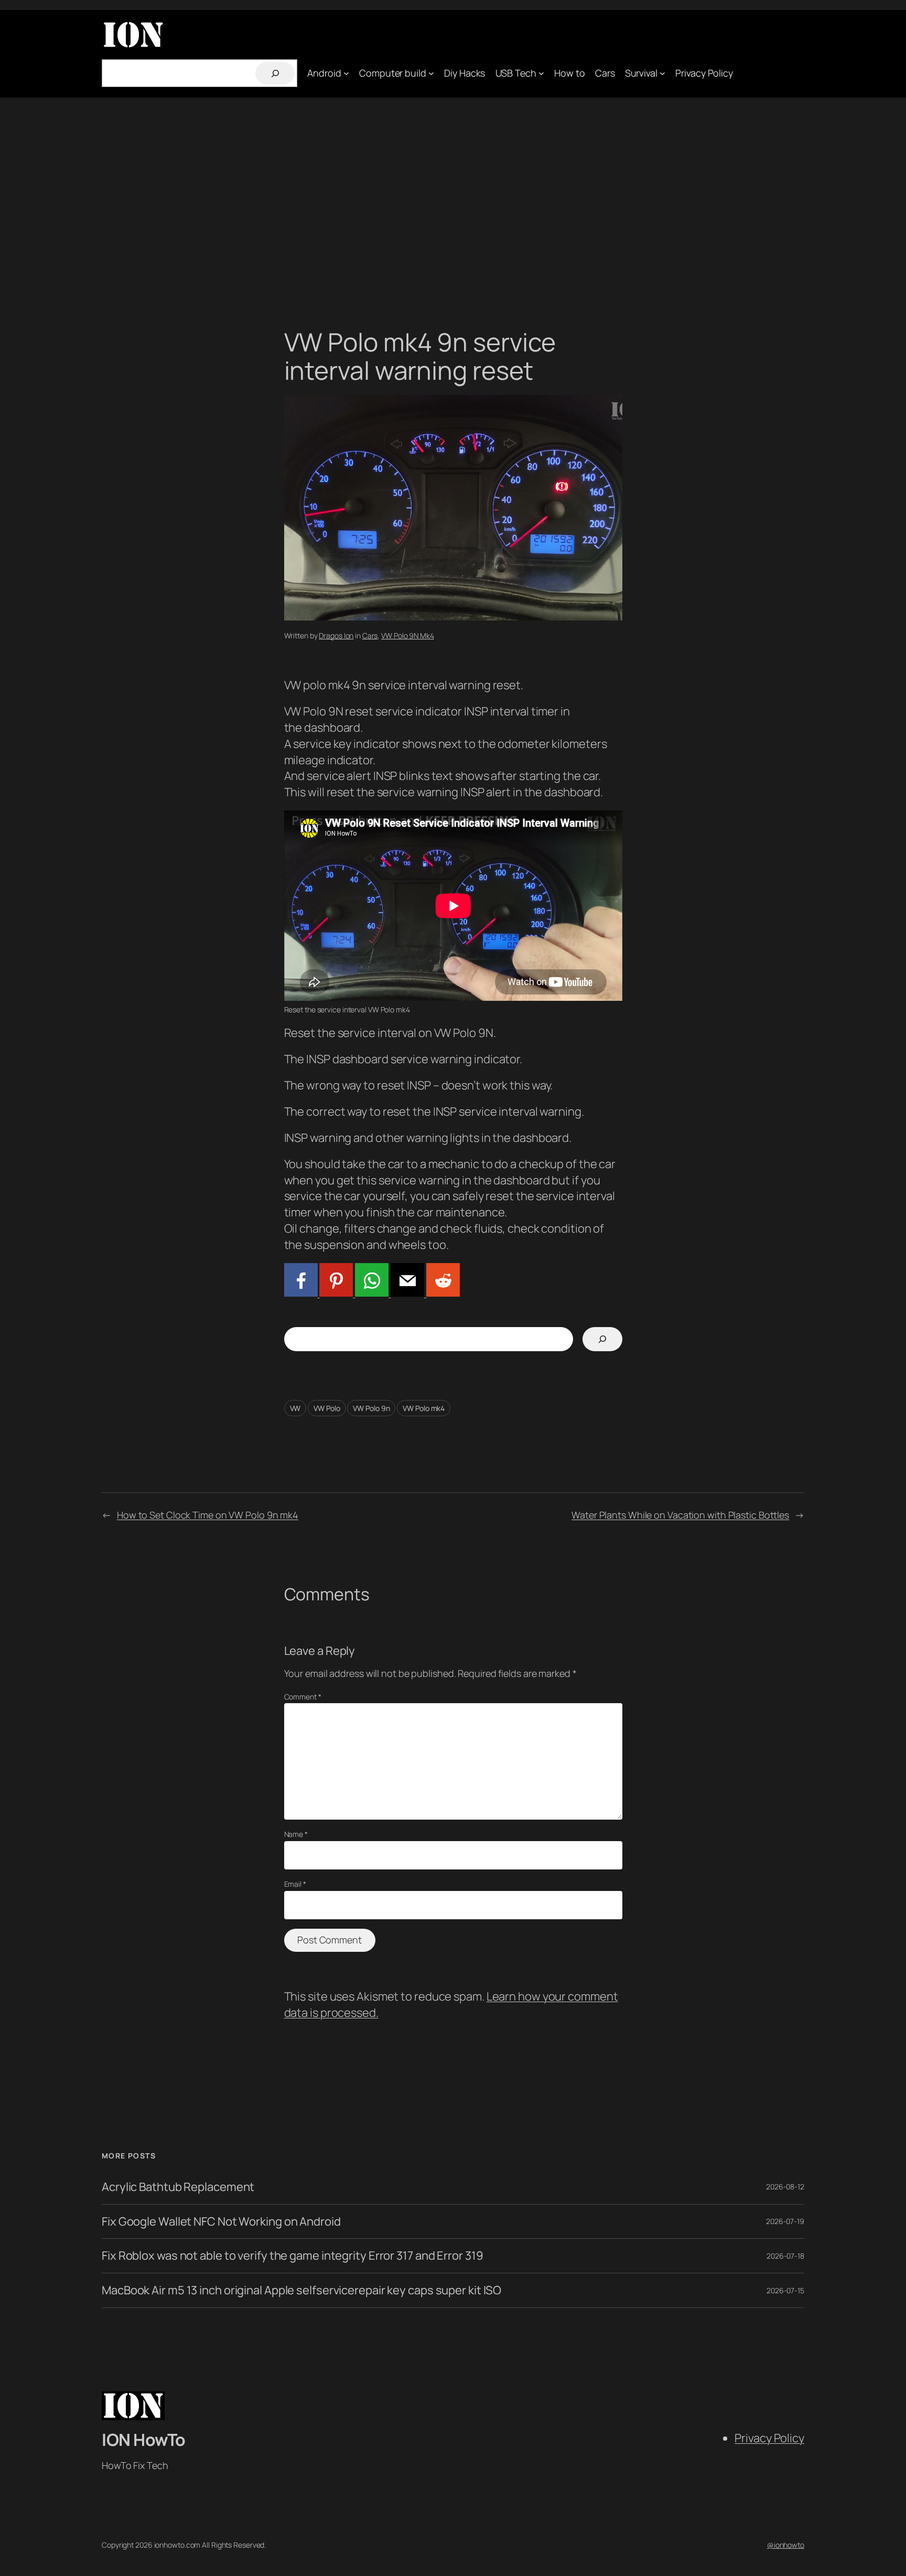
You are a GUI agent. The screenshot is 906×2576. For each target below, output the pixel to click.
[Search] (275, 73)
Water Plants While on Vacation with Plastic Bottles (680, 1515)
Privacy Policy (769, 2438)
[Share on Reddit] (442, 1292)
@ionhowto (786, 2545)
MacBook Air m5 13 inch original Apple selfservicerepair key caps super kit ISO (301, 2290)
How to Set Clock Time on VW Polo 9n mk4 (208, 1515)
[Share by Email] (406, 1292)
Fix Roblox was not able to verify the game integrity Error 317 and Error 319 (292, 2256)
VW (295, 1408)
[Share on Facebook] (301, 1292)
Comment (303, 1697)
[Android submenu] (346, 73)
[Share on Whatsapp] (371, 1292)
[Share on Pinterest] (336, 1292)
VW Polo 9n (371, 1408)
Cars (370, 635)
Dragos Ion (336, 635)
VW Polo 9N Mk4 (408, 635)
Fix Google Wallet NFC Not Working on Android (221, 2222)
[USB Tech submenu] (541, 73)
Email (295, 1884)
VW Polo (327, 1408)
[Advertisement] (453, 181)
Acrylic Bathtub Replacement (178, 2187)
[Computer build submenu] (431, 73)
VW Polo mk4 (424, 1408)
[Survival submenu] (662, 73)
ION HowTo (144, 2440)
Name (296, 1834)
